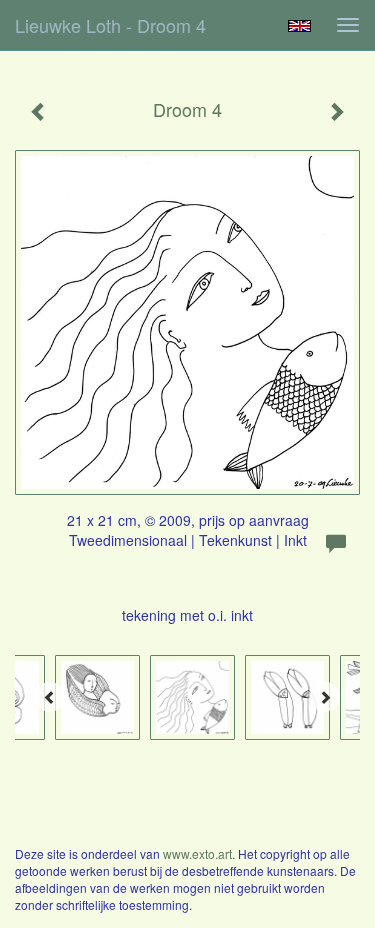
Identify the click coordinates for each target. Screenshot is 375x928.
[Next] (325, 697)
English (299, 26)
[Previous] (50, 697)
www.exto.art (197, 853)
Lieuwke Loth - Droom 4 (110, 25)
